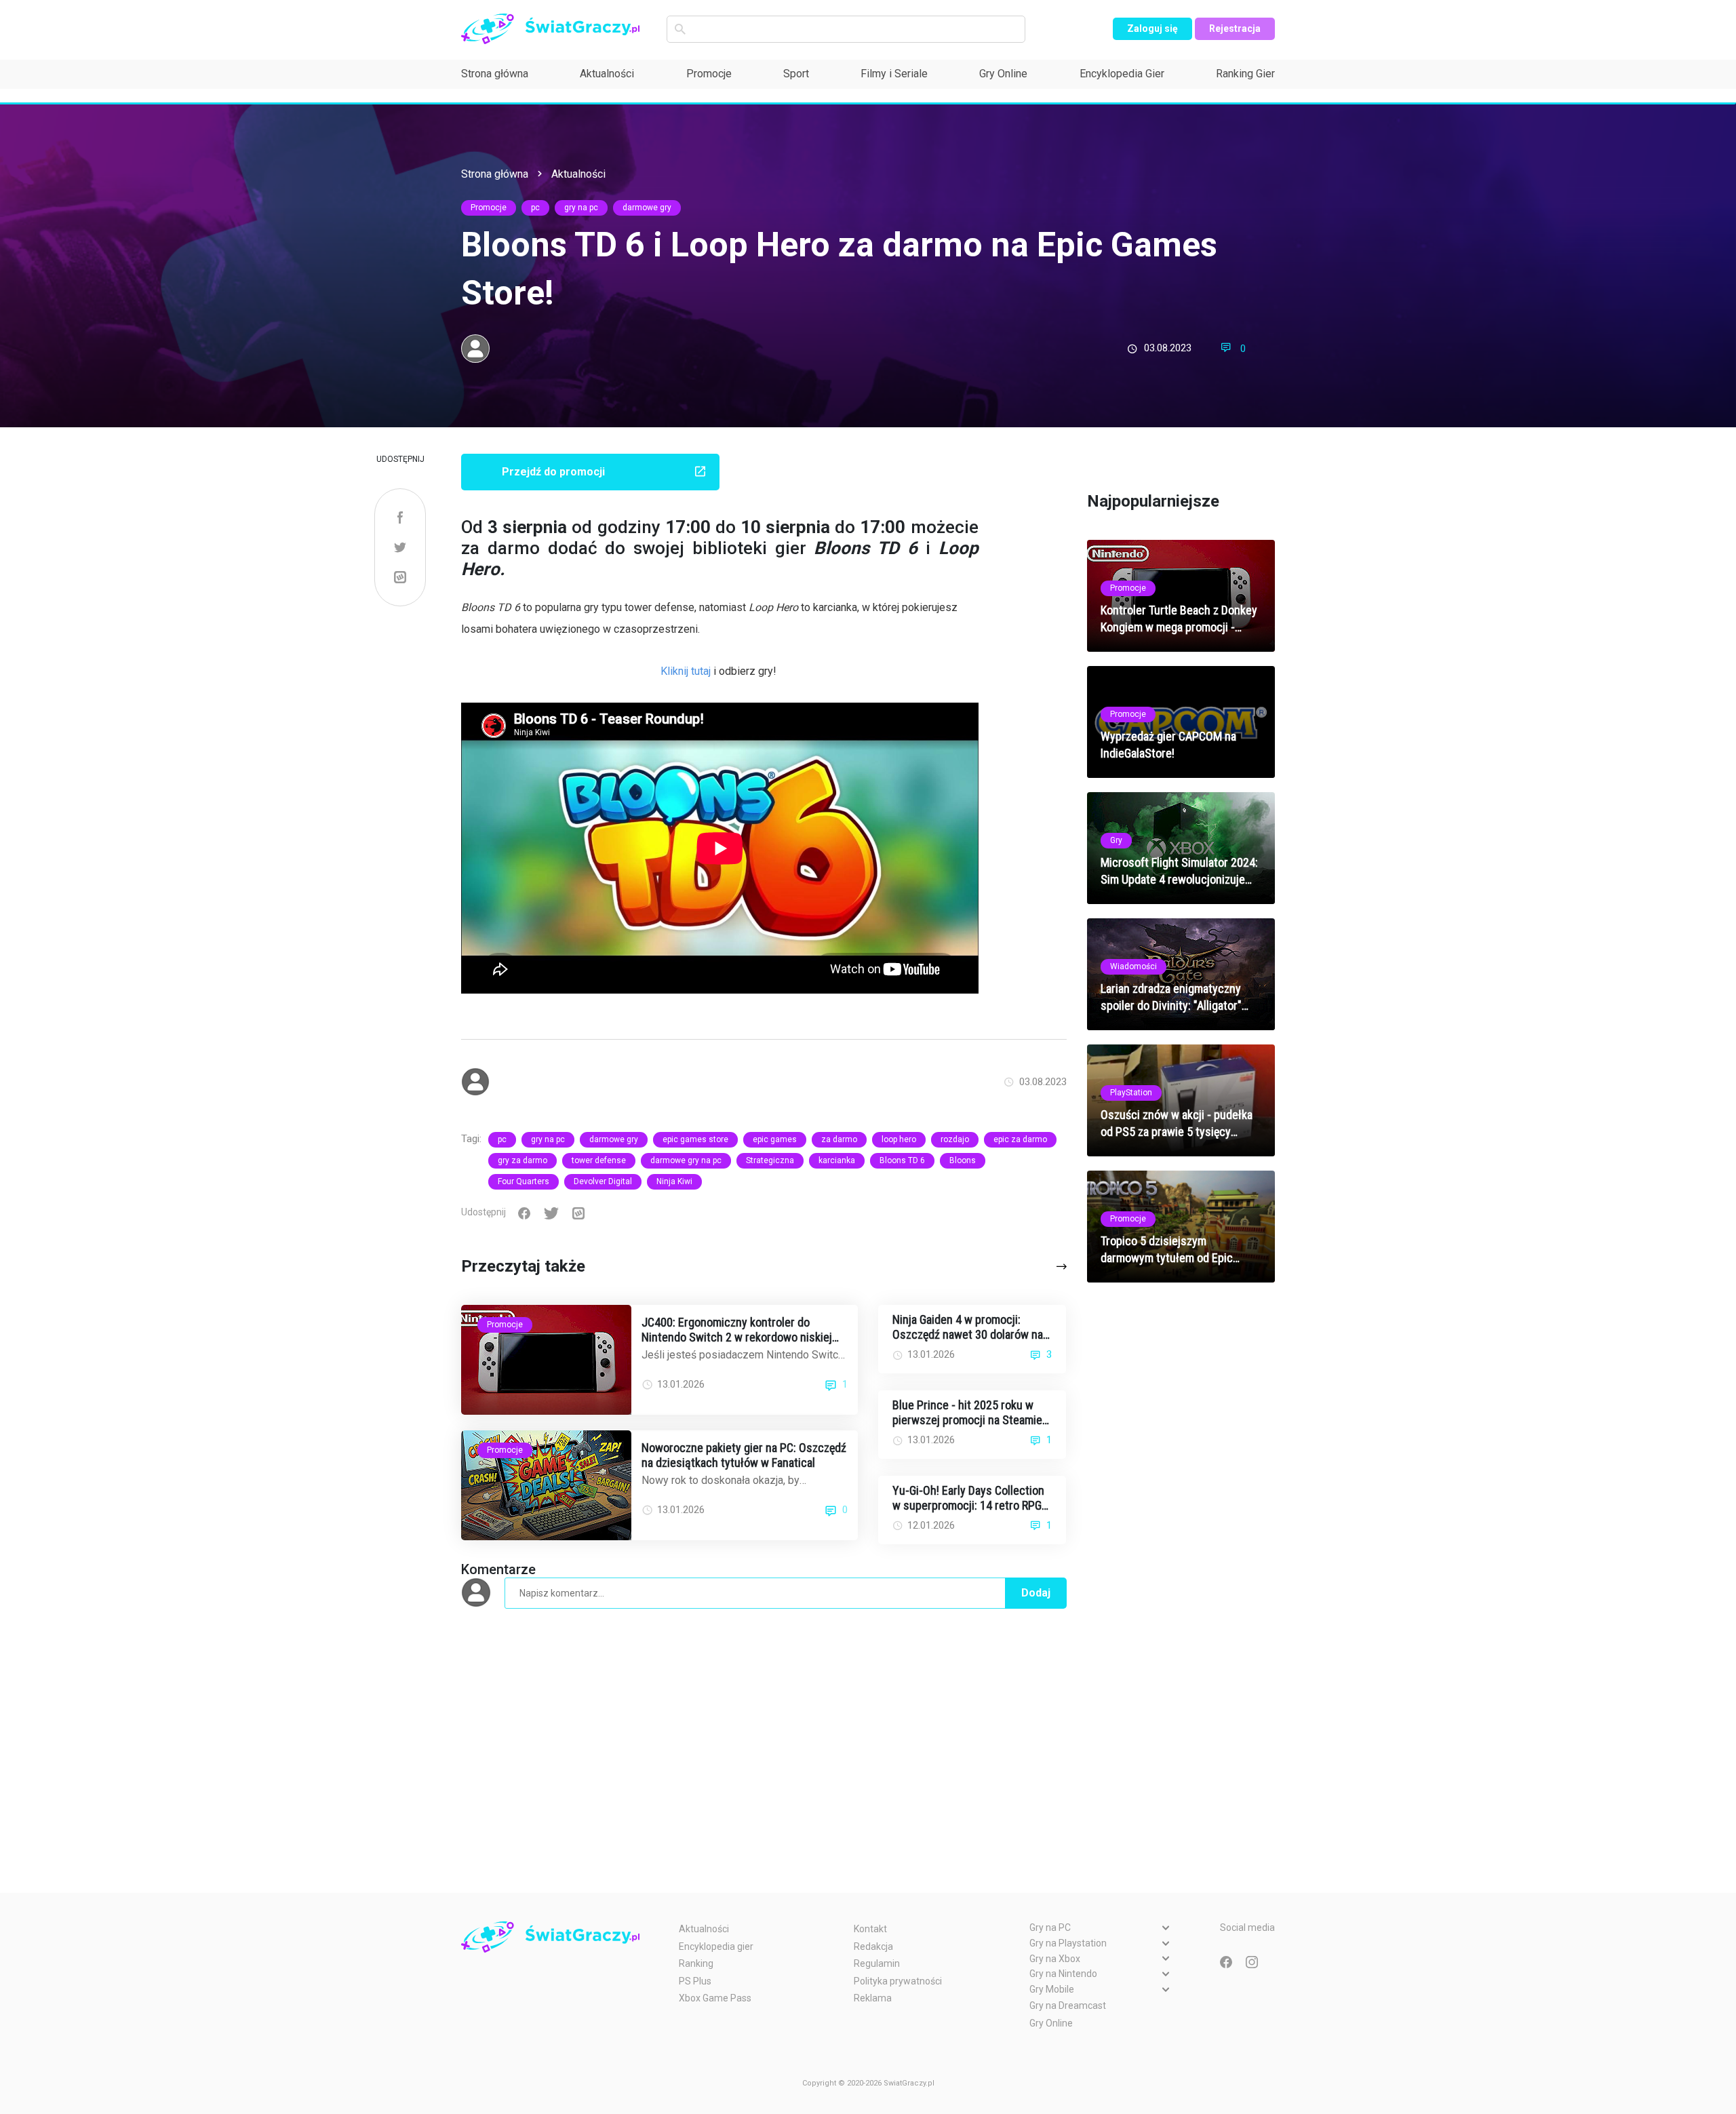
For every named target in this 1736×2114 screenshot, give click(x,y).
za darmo (839, 1139)
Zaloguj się (1152, 28)
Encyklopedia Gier (1122, 74)
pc (535, 208)
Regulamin (877, 1963)
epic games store (695, 1139)
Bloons (963, 1160)
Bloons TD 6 (902, 1160)
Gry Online (1003, 74)
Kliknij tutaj (686, 671)
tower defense (599, 1160)
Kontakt (870, 1929)
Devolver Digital (603, 1181)
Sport (796, 74)
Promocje (709, 74)
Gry (1116, 840)
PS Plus (695, 1981)
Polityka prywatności (898, 1981)
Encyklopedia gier (716, 1946)
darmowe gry (647, 208)
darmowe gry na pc (686, 1160)
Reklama (873, 1998)
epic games (775, 1139)
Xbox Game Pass (715, 1998)
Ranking (696, 1963)
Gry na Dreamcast (1068, 2005)
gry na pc (581, 208)
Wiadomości (1133, 966)
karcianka (837, 1160)
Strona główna (495, 74)
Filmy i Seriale (894, 74)
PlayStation (1131, 1093)
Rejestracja (1235, 28)
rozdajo (955, 1139)
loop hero (899, 1139)
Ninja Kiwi (674, 1181)
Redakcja (873, 1946)
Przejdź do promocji (553, 472)
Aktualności (607, 74)
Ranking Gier (1245, 74)
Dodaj (1036, 1593)
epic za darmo (1020, 1139)
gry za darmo (522, 1160)
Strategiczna (770, 1160)
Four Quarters (524, 1181)
